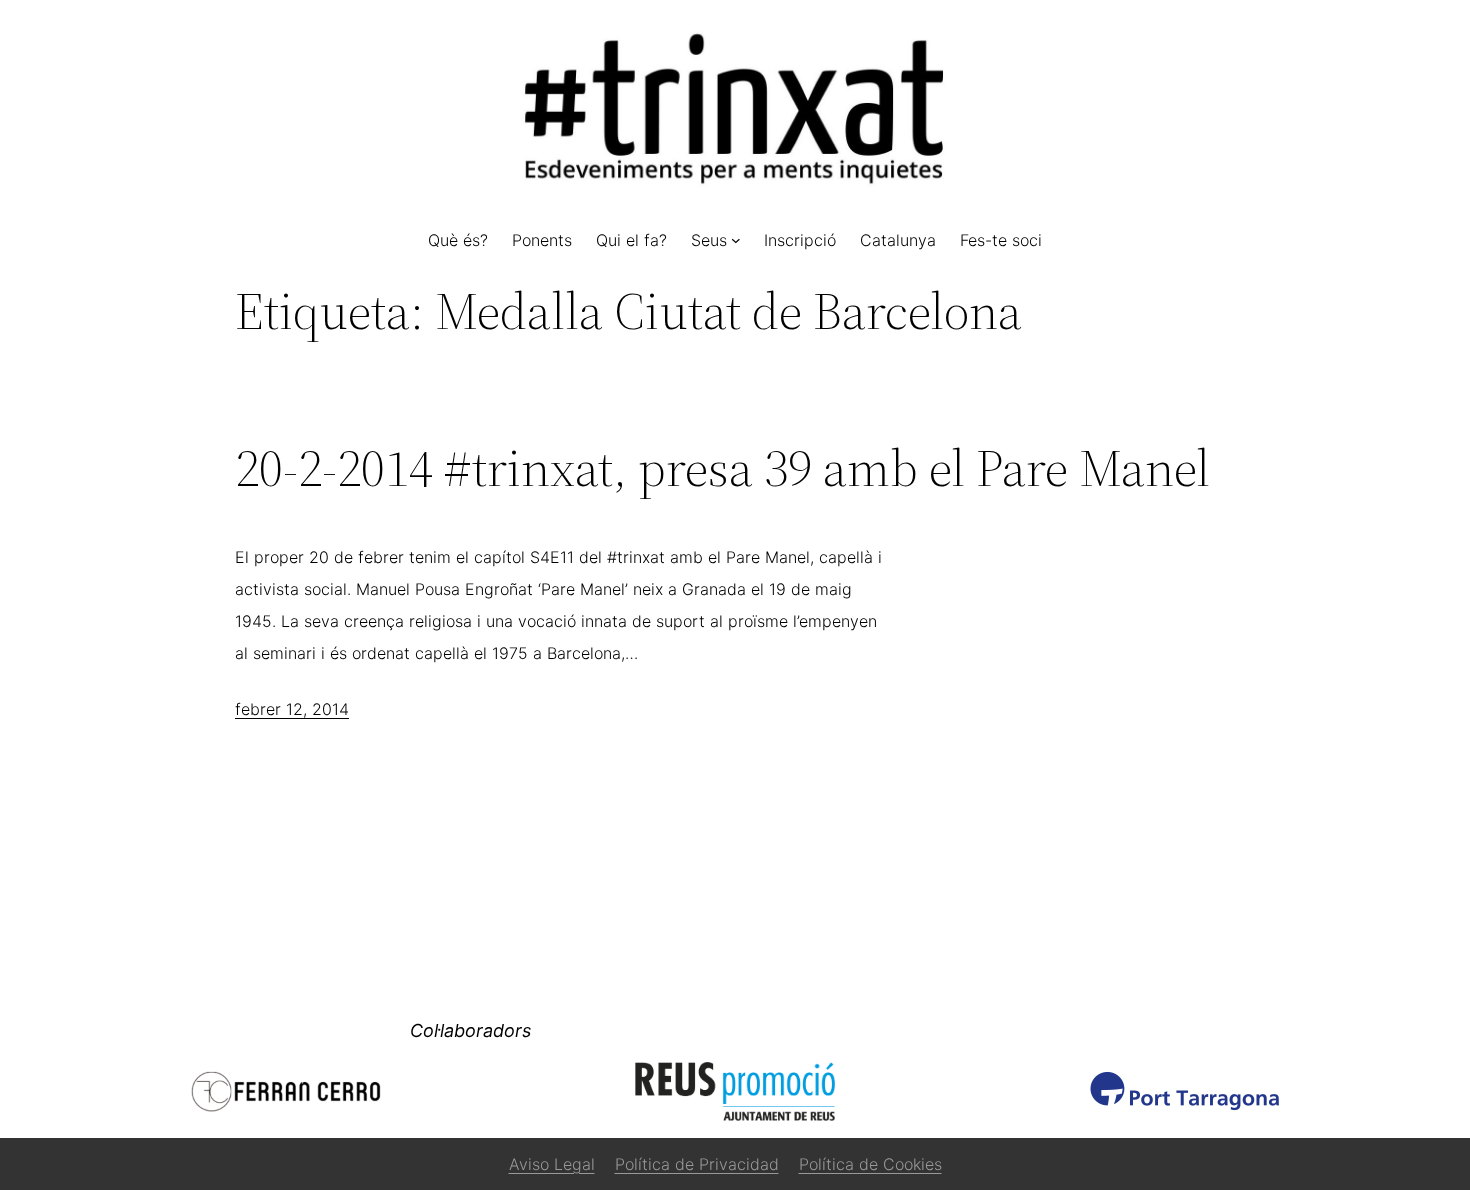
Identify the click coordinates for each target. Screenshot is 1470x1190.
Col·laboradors (470, 1030)
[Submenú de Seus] (736, 240)
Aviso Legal (552, 1164)
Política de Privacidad (697, 1164)
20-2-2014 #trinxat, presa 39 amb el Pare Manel (722, 468)
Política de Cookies (870, 1164)
